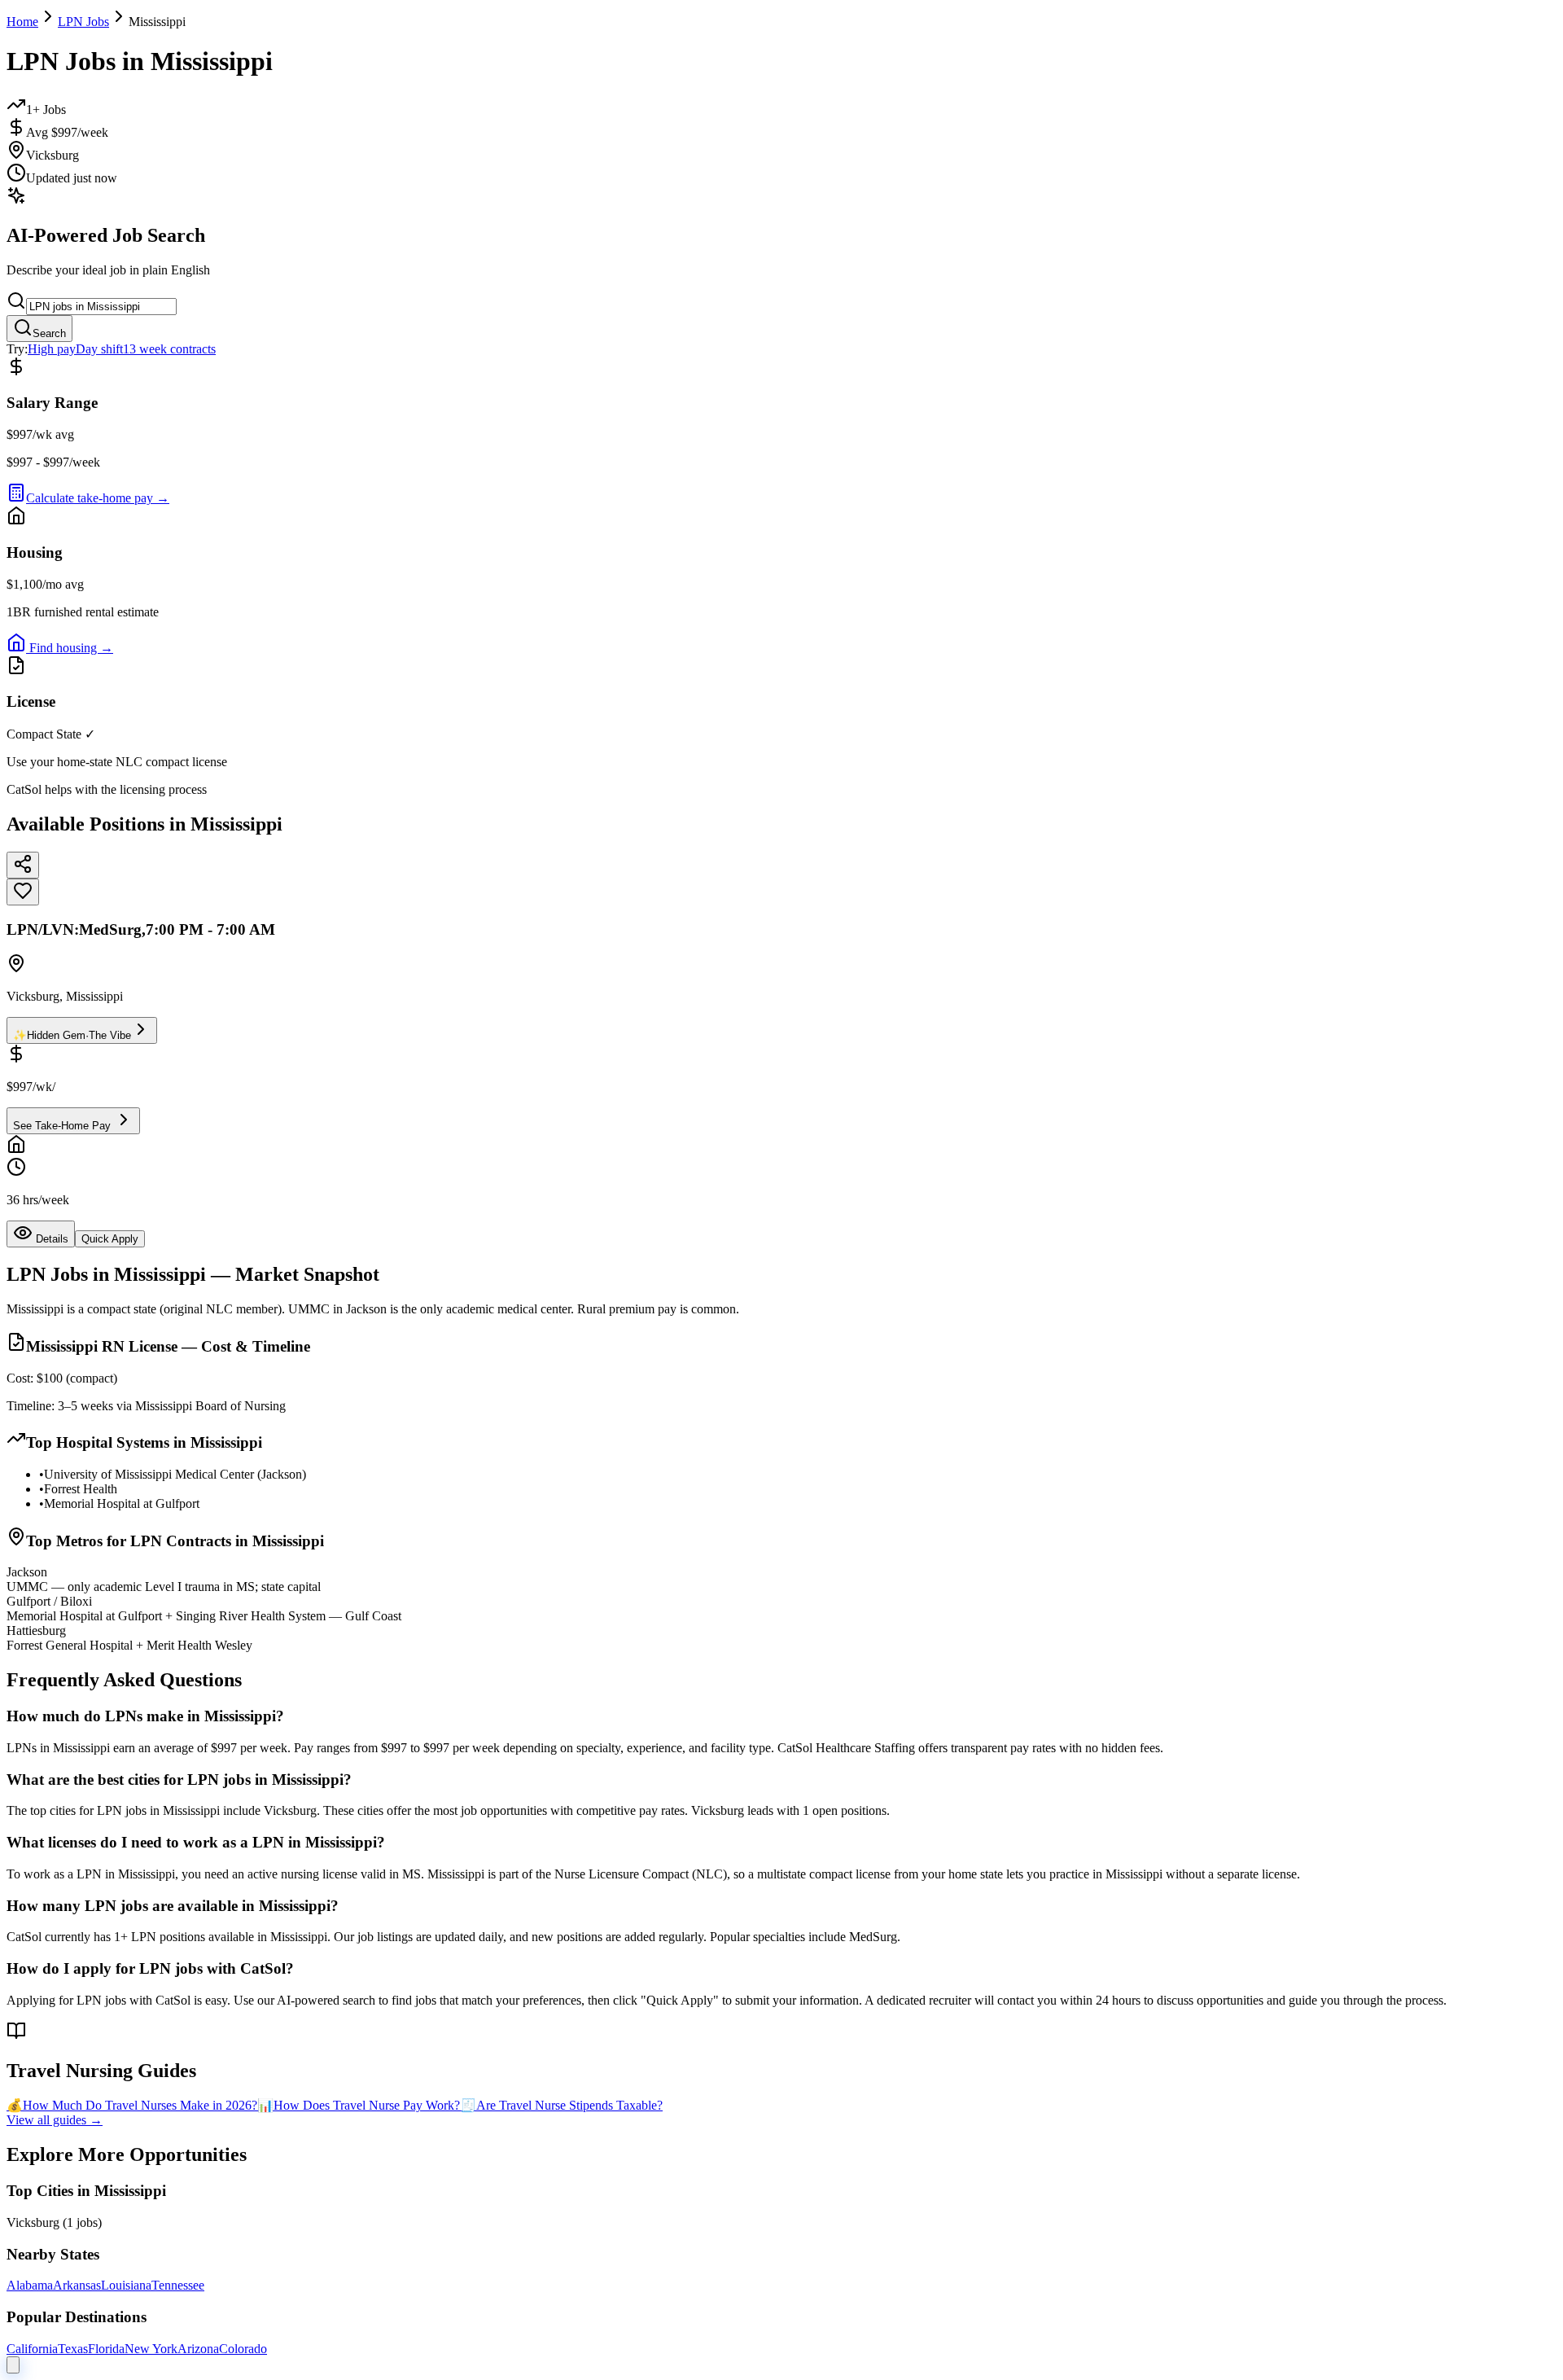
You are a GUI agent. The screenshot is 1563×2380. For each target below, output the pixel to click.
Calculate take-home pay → (98, 498)
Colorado (243, 2349)
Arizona (198, 2349)
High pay (52, 349)
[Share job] (23, 865)
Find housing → (70, 648)
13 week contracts (169, 349)
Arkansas (77, 2285)
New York (151, 2349)
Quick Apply (110, 1239)
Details (50, 1239)
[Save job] (23, 892)
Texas (73, 2349)
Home (22, 22)
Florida (106, 2349)
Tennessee (178, 2285)
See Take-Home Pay (63, 1126)
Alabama (30, 2285)
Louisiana (126, 2285)
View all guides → (55, 2120)
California (32, 2349)
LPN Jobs (83, 22)
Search (49, 333)
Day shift (99, 349)
